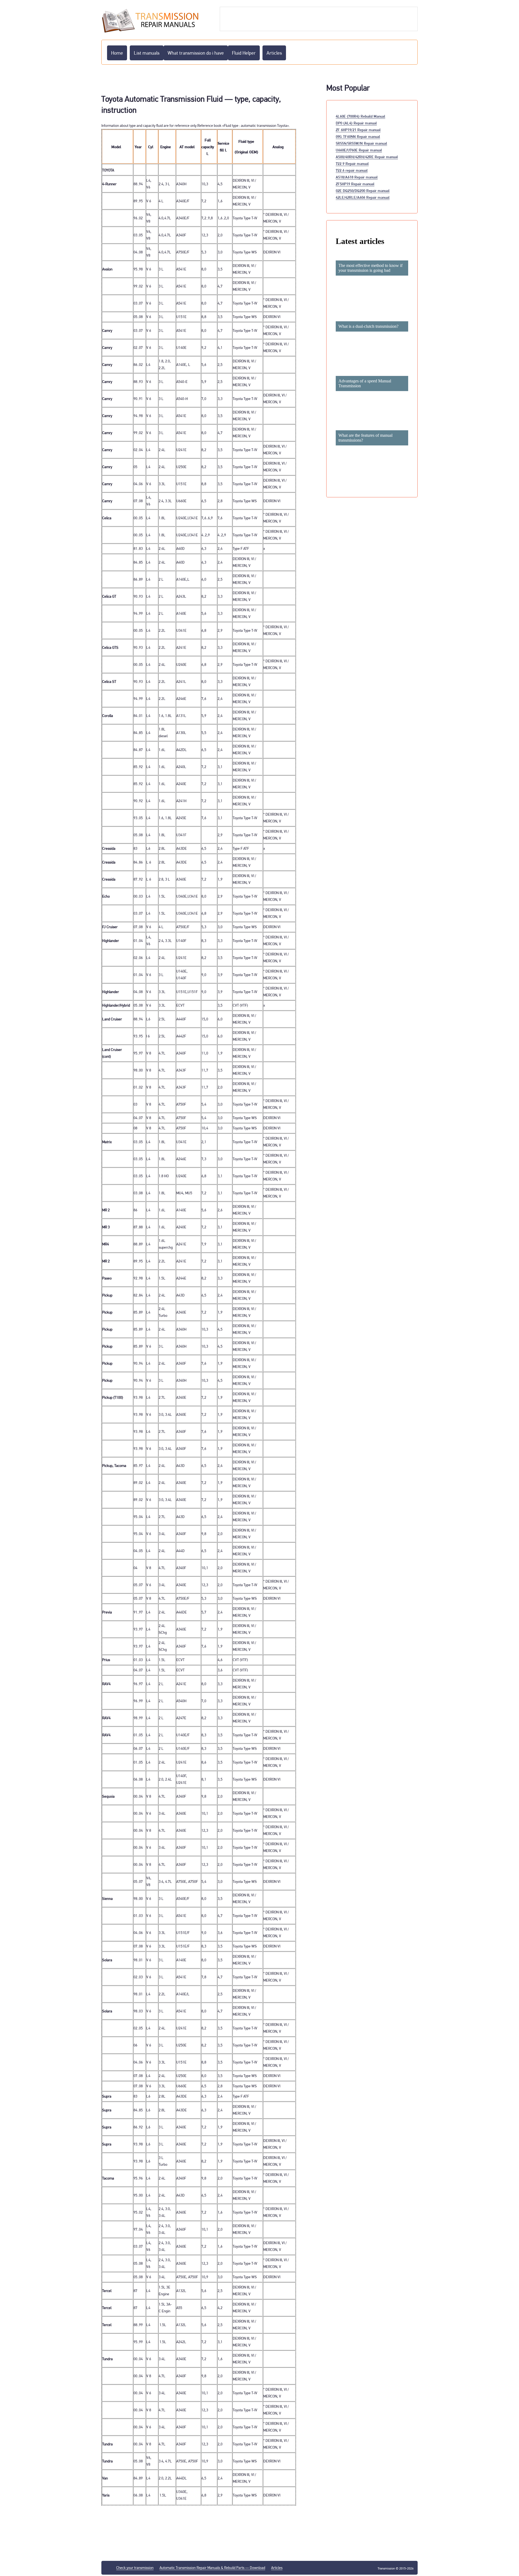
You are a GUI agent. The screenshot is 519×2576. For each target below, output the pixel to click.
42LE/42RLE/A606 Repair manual (363, 197)
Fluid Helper (244, 53)
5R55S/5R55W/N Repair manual (361, 143)
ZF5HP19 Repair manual (355, 184)
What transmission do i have (196, 53)
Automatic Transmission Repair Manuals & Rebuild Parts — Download (212, 2568)
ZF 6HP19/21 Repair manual (358, 130)
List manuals (147, 53)
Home (117, 53)
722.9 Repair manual (352, 163)
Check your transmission (135, 2568)
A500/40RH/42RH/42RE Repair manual (367, 157)
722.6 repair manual (352, 170)
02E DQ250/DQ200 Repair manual (363, 191)
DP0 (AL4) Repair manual (356, 123)
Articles (274, 53)
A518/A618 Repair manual (357, 177)
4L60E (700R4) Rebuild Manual (360, 116)
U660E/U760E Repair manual (359, 150)
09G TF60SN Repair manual (358, 136)
